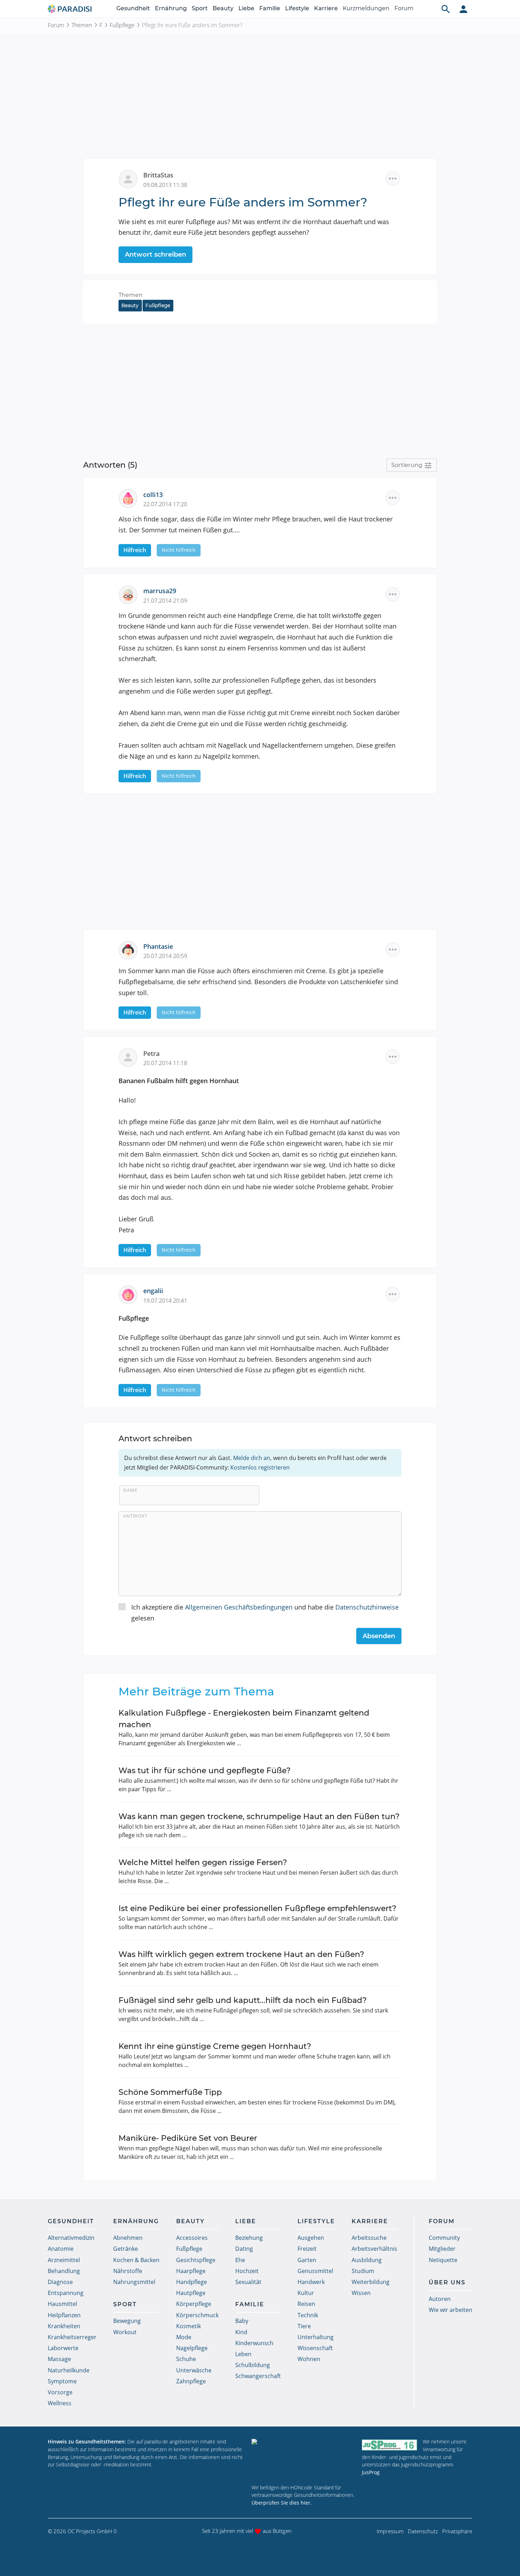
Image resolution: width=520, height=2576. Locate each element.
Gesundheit (133, 8)
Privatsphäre (457, 2531)
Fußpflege (122, 25)
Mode (184, 2337)
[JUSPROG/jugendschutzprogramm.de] (389, 2445)
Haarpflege (191, 2271)
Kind (241, 2332)
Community (444, 2238)
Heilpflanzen (64, 2315)
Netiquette (443, 2260)
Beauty (223, 8)
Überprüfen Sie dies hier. (282, 2503)
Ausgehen (311, 2238)
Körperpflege (194, 2304)
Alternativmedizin (71, 2238)
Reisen (306, 2304)
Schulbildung (253, 2365)
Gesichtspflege (196, 2260)
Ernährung (171, 8)
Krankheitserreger (72, 2337)
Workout (125, 2332)
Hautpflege (191, 2293)
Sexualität (248, 2282)
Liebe (246, 8)
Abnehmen (128, 2238)
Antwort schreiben (155, 255)
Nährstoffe (128, 2271)
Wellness (60, 2403)
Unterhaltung (316, 2337)
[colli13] (131, 498)
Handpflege (192, 2282)
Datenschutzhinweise (367, 1607)
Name (130, 1490)
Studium (363, 2271)
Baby (242, 2321)
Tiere (304, 2326)
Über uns (447, 2282)
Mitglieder (442, 2249)
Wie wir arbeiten (450, 2310)
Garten (307, 2260)
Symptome (62, 2381)
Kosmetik (189, 2326)
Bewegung (127, 2321)
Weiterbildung (371, 2282)
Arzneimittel (64, 2260)
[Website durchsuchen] (446, 9)
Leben (243, 2354)
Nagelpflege (192, 2348)
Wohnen (309, 2359)
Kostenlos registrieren (260, 1467)
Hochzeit (247, 2271)
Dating (244, 2249)
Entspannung (66, 2293)
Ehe (240, 2260)
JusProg (371, 2472)
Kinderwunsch (254, 2343)
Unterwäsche (194, 2370)
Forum (404, 8)
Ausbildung (367, 2260)
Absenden (379, 1636)
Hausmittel (62, 2304)
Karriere (326, 8)
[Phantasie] (131, 950)
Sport (200, 8)
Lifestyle (297, 8)
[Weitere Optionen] (393, 179)
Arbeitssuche (369, 2238)
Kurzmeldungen (366, 8)
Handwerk (311, 2282)
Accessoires (192, 2238)
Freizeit (307, 2249)
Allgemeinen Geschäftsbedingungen (239, 1607)
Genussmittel (315, 2271)
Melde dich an (252, 1458)
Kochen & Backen (136, 2260)
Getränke (126, 2249)
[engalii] (131, 1294)
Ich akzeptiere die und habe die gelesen (265, 1613)
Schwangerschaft (258, 2376)
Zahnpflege (191, 2381)
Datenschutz (423, 2531)
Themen (82, 25)
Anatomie (61, 2249)
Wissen (361, 2293)
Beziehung (249, 2238)
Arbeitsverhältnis (374, 2249)
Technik (308, 2315)
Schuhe (186, 2359)
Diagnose (60, 2282)
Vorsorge (60, 2392)
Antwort (135, 1516)
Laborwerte (63, 2348)
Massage (59, 2359)
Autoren (440, 2299)
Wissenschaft (315, 2348)
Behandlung (64, 2271)
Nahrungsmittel (134, 2282)
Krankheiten (64, 2326)
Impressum (390, 2531)
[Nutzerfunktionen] (463, 9)
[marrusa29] (131, 594)
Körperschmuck (197, 2315)
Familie (270, 8)
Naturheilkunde (69, 2370)
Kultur (306, 2293)
